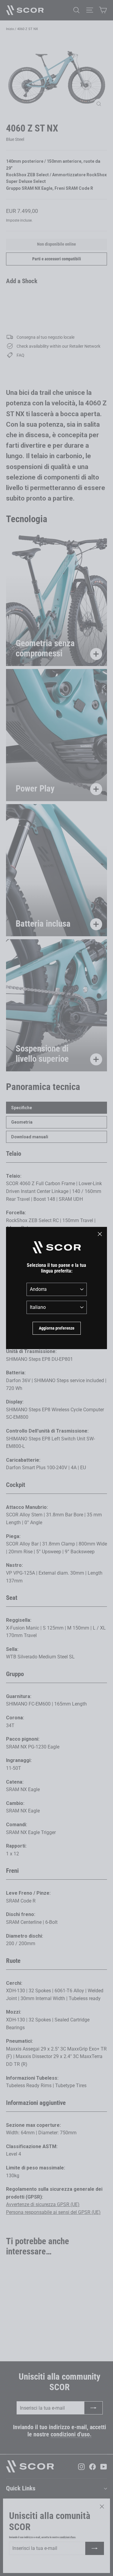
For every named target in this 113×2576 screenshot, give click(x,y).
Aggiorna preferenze (57, 1328)
